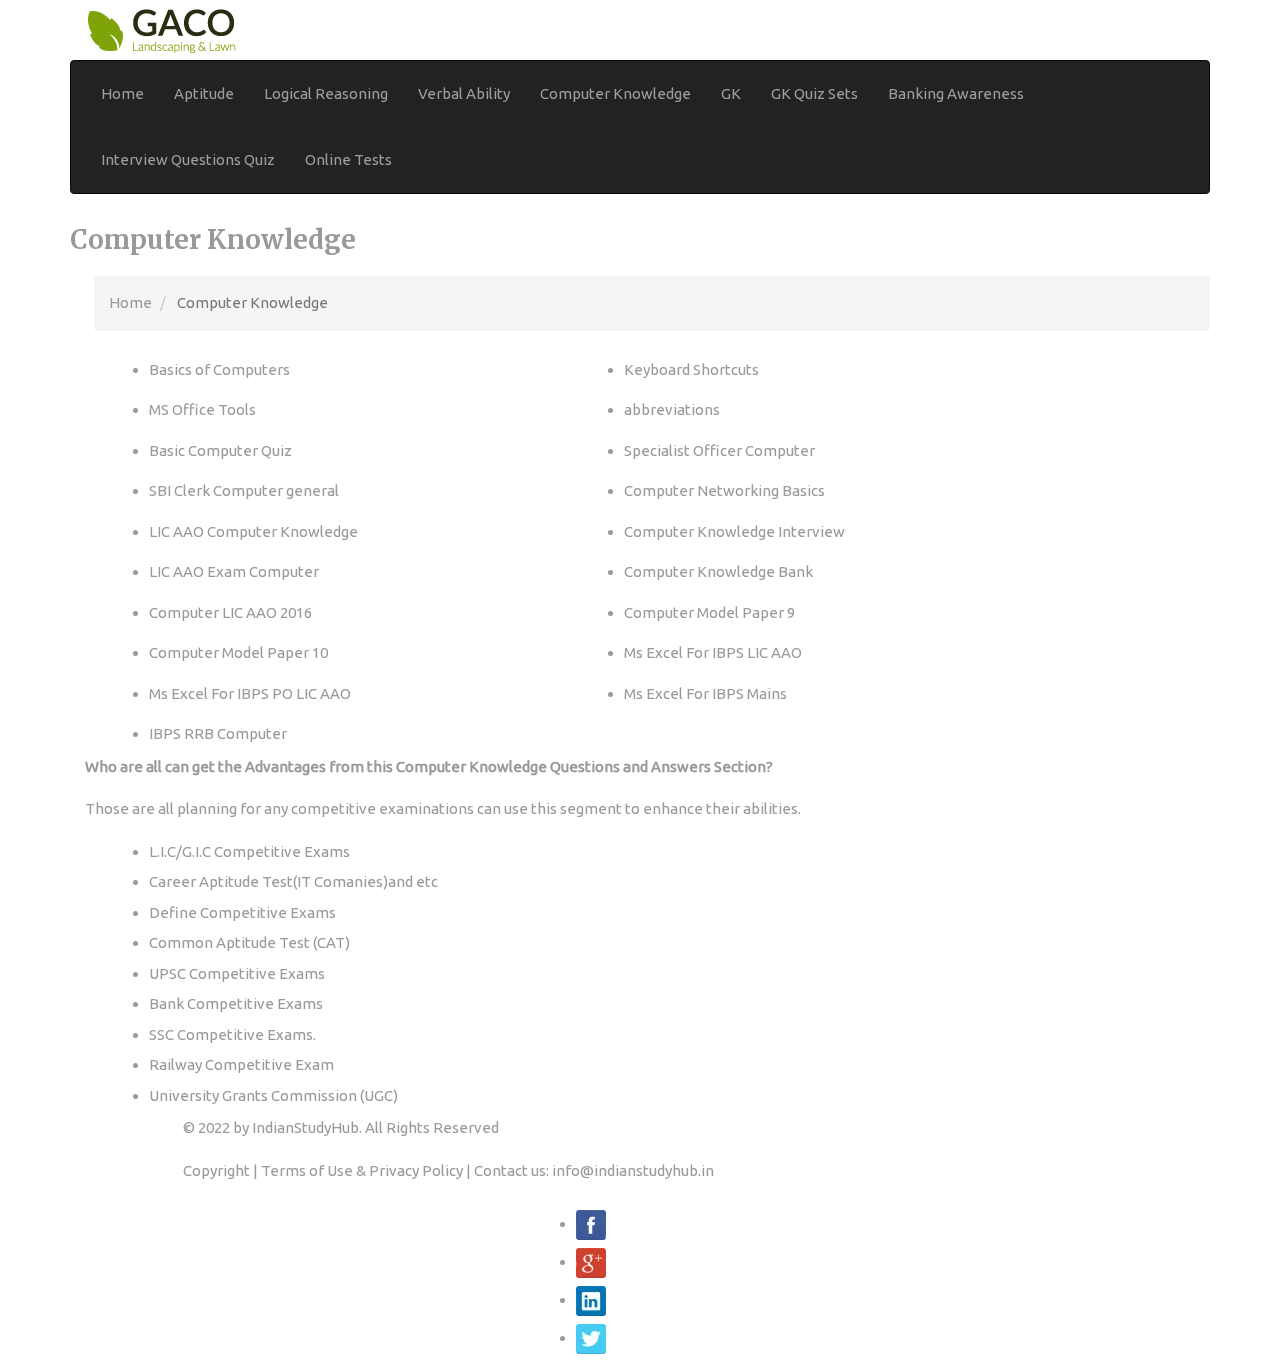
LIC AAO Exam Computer (234, 571)
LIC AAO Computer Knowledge (253, 531)
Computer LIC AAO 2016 (230, 612)
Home (122, 93)
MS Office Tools (202, 409)
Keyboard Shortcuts (691, 369)
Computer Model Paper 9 (709, 612)
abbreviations (672, 409)
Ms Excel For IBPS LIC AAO (713, 652)
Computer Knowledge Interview (734, 531)
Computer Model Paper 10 (238, 652)
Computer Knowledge (615, 93)
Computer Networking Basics (724, 490)
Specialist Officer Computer (719, 450)
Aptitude (204, 93)
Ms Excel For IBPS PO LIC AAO (250, 693)
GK (731, 93)
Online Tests (348, 159)
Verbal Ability (464, 93)
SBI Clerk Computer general (244, 490)
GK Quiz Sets (814, 93)
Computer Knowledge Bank (718, 571)
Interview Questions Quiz (188, 159)
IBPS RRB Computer (218, 733)
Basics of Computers (219, 369)
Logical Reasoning (326, 93)
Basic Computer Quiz (220, 450)
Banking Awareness (956, 93)
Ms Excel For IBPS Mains (705, 693)
